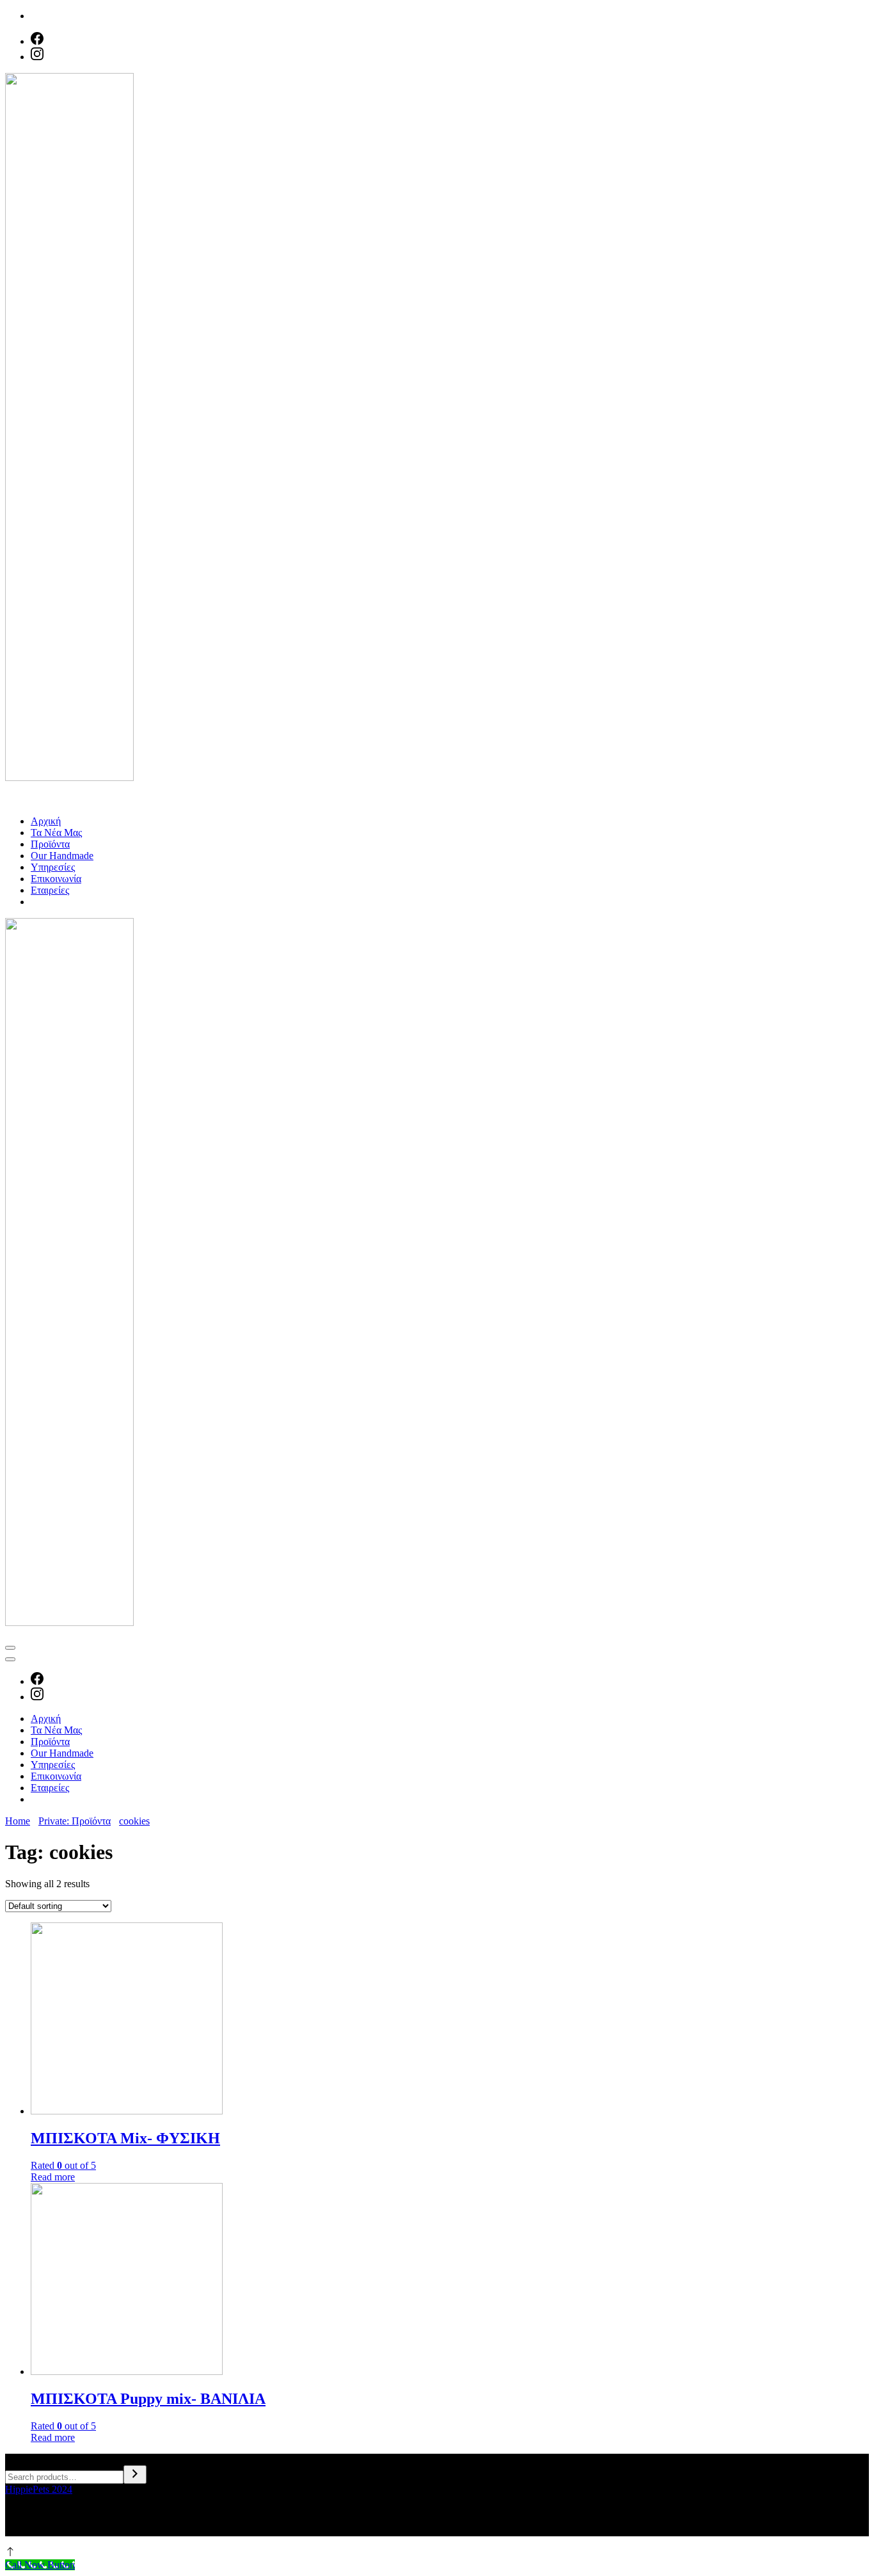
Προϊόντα (50, 844)
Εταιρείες (50, 890)
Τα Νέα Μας (56, 833)
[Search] (135, 2475)
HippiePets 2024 (39, 2489)
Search (19, 2459)
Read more (53, 2177)
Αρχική (46, 821)
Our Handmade (62, 856)
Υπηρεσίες (53, 867)
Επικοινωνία (56, 879)
